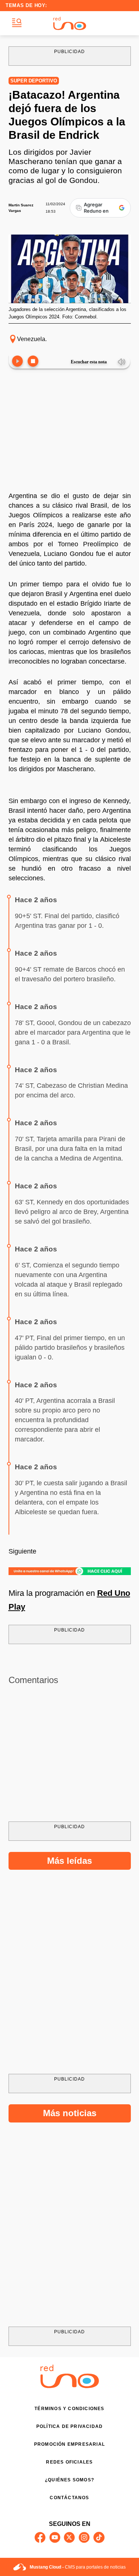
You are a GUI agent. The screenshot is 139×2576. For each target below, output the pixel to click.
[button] (17, 23)
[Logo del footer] (70, 2386)
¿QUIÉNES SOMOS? (69, 2480)
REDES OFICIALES (69, 2462)
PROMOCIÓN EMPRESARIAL (69, 2444)
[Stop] (33, 362)
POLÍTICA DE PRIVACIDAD (69, 2426)
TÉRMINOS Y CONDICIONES (69, 2409)
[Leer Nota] (17, 362)
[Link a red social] (40, 2537)
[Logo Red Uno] (70, 23)
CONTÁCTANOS (69, 2498)
